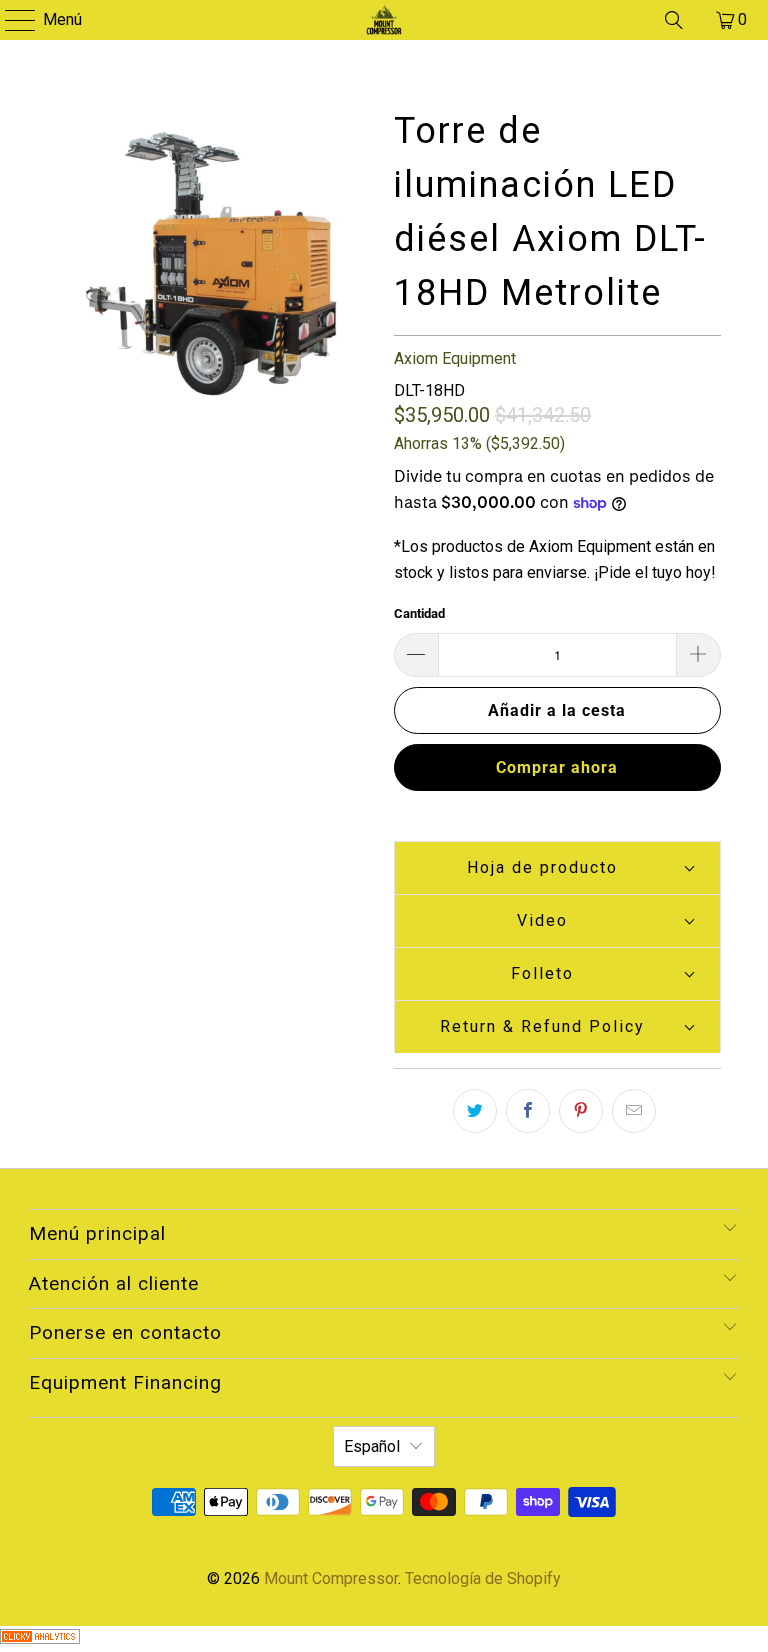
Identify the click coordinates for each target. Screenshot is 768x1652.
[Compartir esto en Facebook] (528, 1111)
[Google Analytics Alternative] (40, 1638)
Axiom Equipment (455, 358)
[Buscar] (674, 20)
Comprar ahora (557, 767)
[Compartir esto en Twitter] (475, 1111)
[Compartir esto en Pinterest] (581, 1111)
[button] (557, 867)
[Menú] (10, 20)
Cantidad (419, 613)
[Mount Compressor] (384, 20)
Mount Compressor (331, 1578)
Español (372, 1446)
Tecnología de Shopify (483, 1578)
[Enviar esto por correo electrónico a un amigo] (634, 1111)
